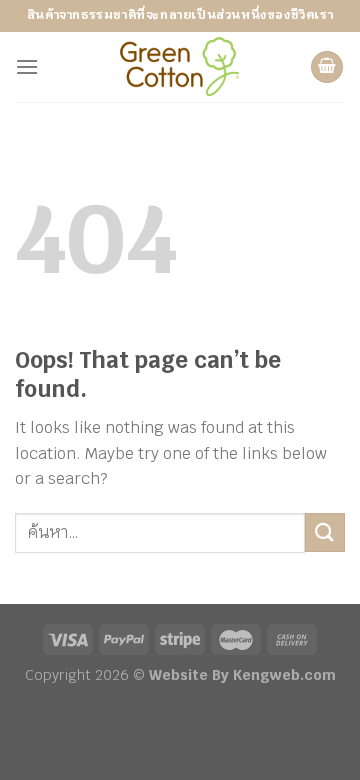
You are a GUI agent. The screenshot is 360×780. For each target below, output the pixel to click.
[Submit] (325, 532)
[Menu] (27, 66)
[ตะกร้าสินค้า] (327, 67)
